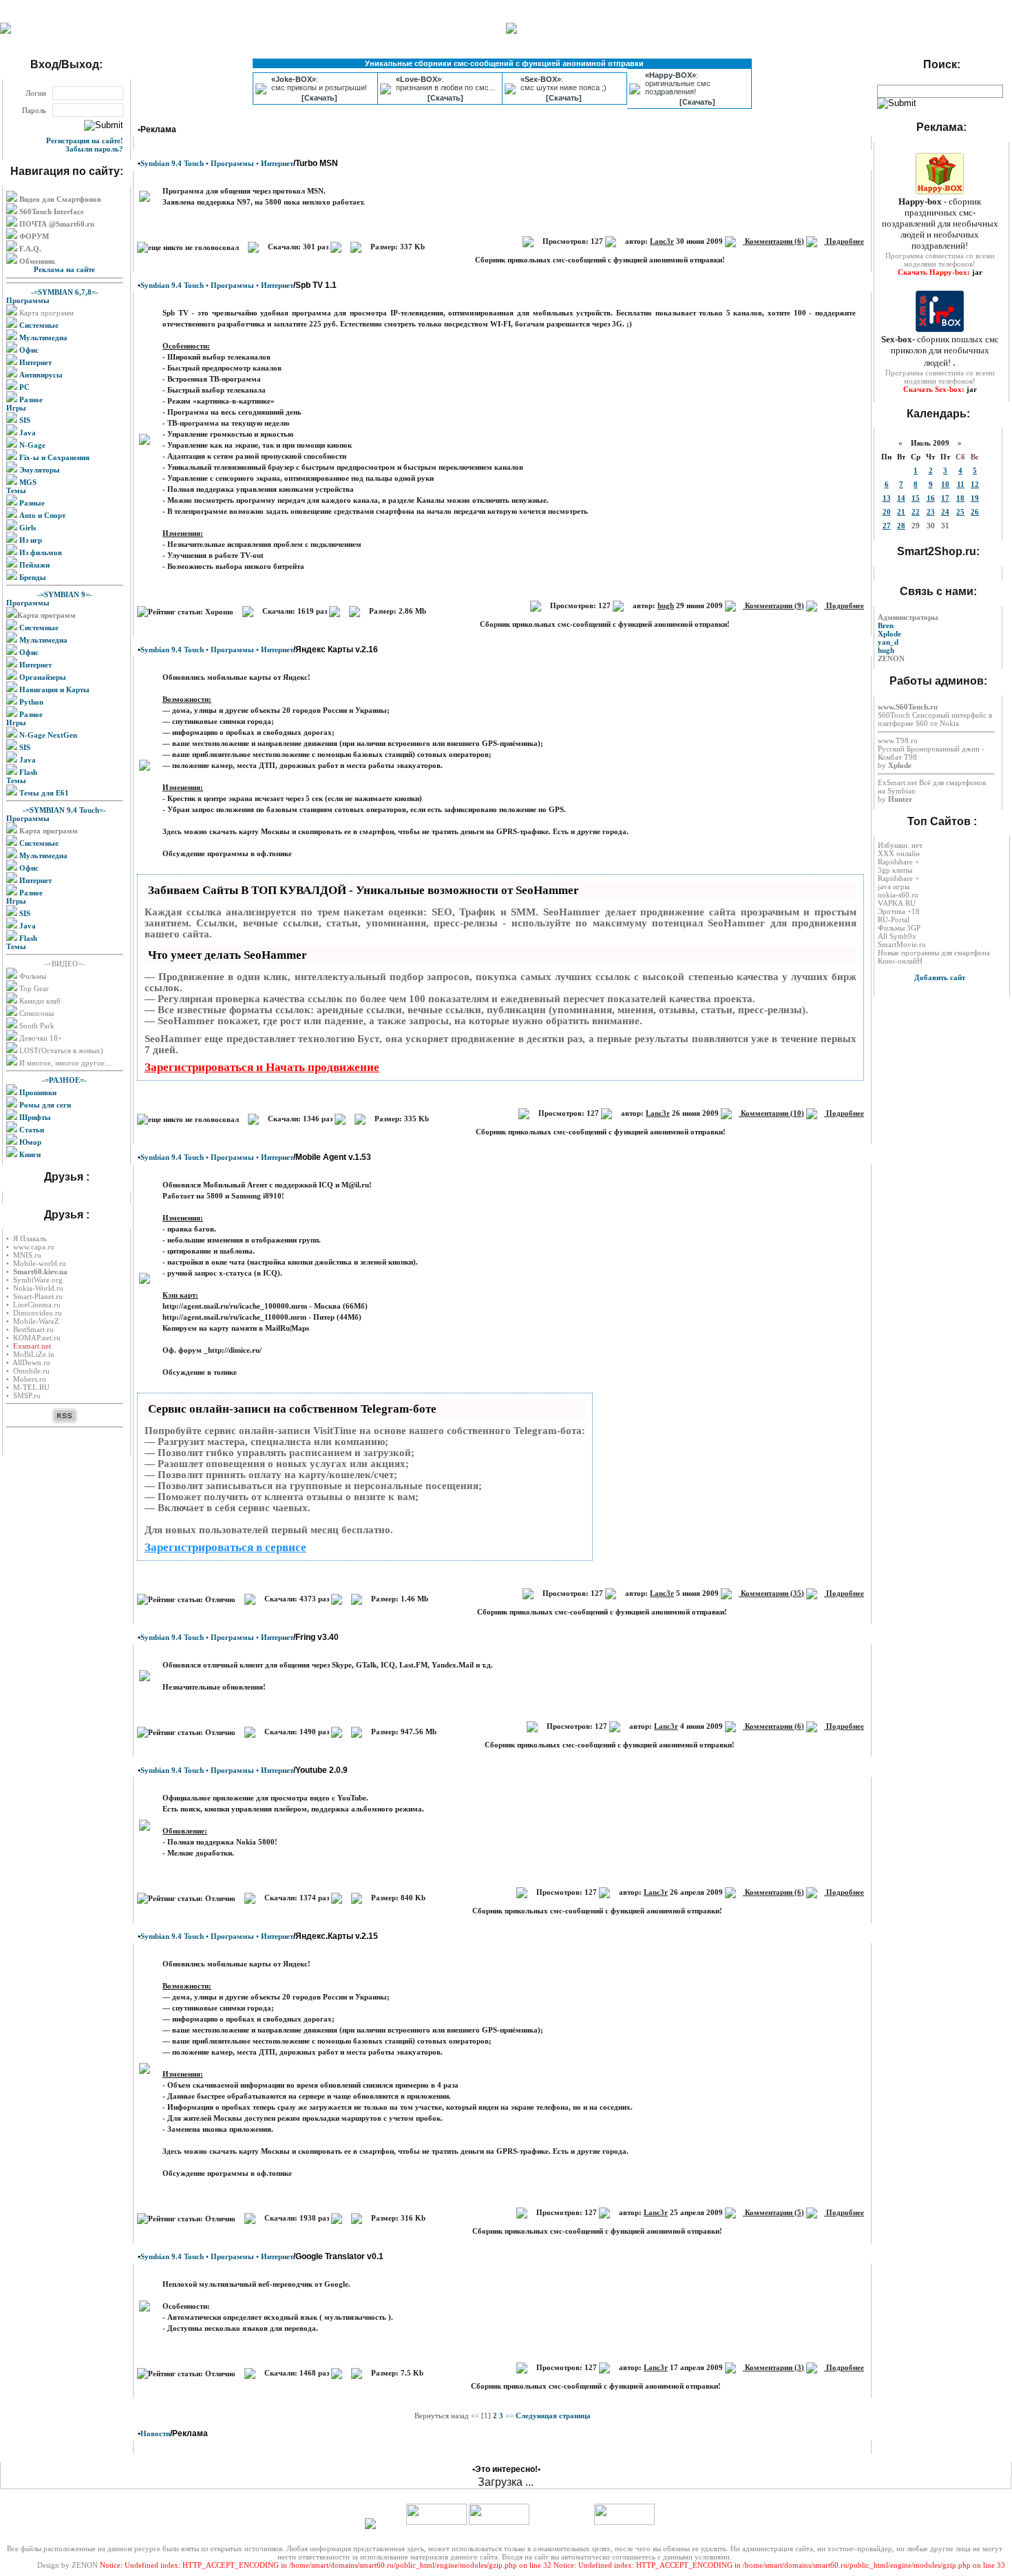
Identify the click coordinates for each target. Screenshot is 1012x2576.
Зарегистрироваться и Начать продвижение (262, 1067)
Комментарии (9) (773, 605)
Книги (29, 1154)
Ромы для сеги (44, 1105)
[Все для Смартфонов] (6, 31)
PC (23, 387)
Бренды (32, 577)
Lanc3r (662, 241)
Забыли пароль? (94, 149)
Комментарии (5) (773, 2212)
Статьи (31, 1130)
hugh (666, 605)
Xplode (889, 634)
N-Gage (31, 445)
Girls (27, 528)
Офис (28, 350)
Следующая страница (553, 2416)
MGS (27, 482)
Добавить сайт (940, 977)
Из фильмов (40, 552)
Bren (886, 625)
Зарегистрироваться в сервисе (225, 1547)
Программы (28, 300)
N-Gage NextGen (47, 735)
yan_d (888, 642)
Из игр (30, 540)
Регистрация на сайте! (85, 141)
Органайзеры (42, 677)
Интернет (34, 362)
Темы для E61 (43, 793)
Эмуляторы (39, 470)
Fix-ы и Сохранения (53, 457)
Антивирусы (40, 375)
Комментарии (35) (771, 1593)
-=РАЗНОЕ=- (64, 1080)
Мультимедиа (42, 337)
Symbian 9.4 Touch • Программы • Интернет (217, 163)
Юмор (29, 1142)
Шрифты (34, 1117)
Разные (31, 503)
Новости (155, 2433)
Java (27, 433)
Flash (27, 772)
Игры (16, 408)
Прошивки (37, 1092)
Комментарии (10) (771, 1113)
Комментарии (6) (773, 241)
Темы (16, 490)
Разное (30, 399)
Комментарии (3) (773, 2367)
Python (30, 702)
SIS (24, 420)
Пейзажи (33, 565)
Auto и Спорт (41, 515)
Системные (38, 325)
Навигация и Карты (53, 689)
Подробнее (844, 241)
